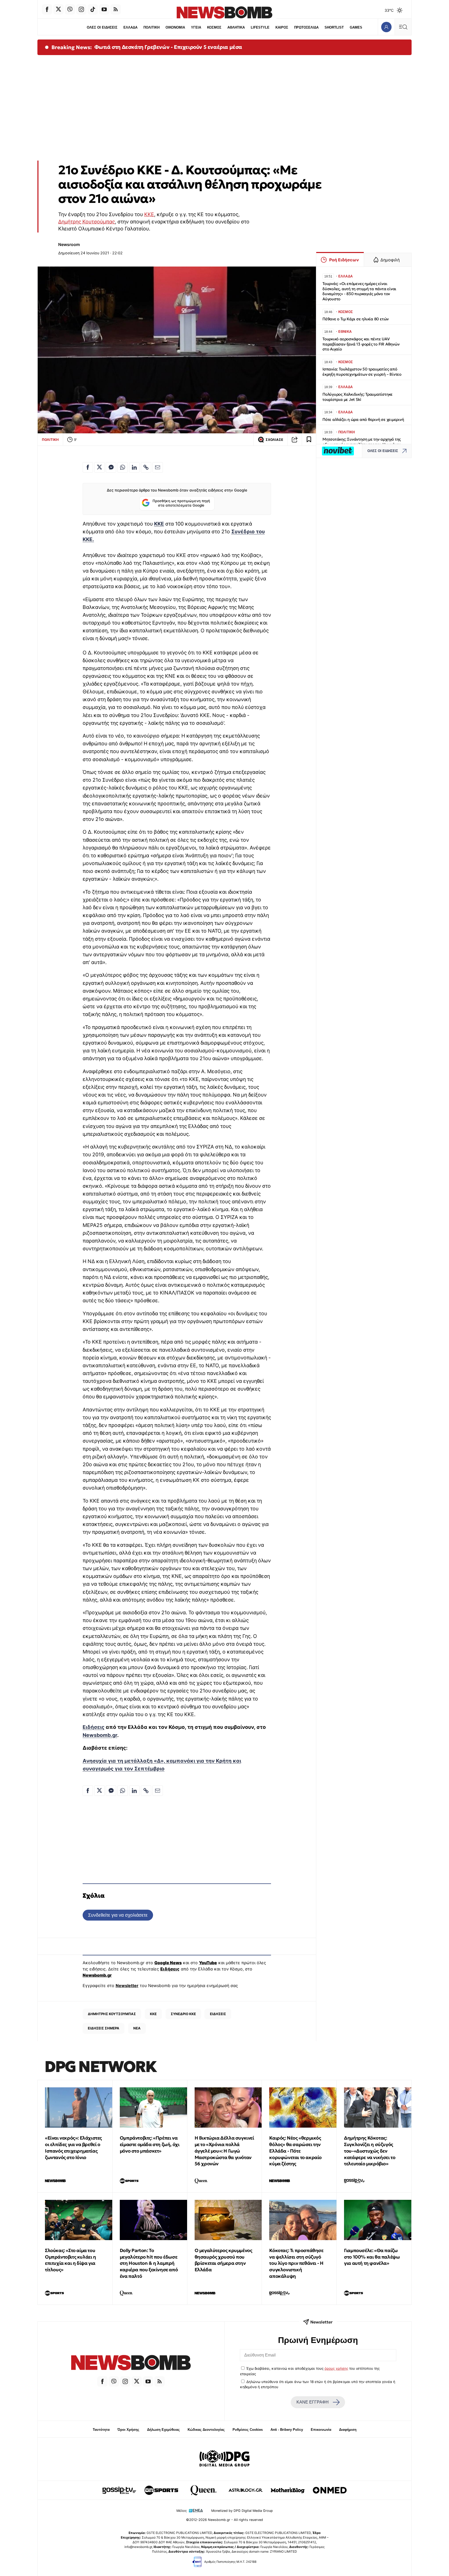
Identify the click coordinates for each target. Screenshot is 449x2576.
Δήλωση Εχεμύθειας (163, 2430)
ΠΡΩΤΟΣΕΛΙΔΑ (306, 27)
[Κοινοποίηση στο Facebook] (88, 467)
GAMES (356, 27)
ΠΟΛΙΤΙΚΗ (151, 27)
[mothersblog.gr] (288, 2490)
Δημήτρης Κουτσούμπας (87, 222)
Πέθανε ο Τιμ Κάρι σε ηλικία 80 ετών (356, 319)
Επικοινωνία (321, 2430)
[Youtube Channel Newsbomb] (104, 9)
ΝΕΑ (137, 2028)
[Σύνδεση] (386, 27)
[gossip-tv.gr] (119, 2490)
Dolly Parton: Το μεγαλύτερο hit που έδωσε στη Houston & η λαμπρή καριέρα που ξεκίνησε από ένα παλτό (149, 2263)
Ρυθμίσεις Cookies (248, 2430)
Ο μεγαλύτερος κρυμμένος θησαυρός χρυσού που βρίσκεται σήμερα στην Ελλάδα (223, 2260)
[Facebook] (47, 9)
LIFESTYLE (260, 27)
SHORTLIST (334, 27)
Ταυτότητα (101, 2430)
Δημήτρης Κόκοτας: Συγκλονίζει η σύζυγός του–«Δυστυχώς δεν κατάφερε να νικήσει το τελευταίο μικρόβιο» (370, 2151)
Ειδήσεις (94, 1727)
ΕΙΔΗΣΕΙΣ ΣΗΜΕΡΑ (104, 2028)
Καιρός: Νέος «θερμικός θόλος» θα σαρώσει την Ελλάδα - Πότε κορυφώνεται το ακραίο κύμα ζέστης (295, 2151)
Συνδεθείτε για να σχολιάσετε (118, 1915)
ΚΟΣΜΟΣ (214, 27)
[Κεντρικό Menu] (403, 27)
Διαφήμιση (348, 2430)
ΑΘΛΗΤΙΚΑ (236, 27)
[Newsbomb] (131, 2363)
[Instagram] (81, 9)
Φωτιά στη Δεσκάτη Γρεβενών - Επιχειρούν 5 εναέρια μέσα (168, 47)
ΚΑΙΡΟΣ (282, 27)
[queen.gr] (203, 2490)
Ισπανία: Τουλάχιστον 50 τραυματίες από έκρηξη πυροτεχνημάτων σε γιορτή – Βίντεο (362, 372)
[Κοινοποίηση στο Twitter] (100, 467)
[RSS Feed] (116, 9)
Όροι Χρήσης (128, 2430)
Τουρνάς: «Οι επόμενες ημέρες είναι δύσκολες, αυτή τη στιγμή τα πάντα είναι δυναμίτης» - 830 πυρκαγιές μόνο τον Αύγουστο (359, 291)
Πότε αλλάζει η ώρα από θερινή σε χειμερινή (363, 419)
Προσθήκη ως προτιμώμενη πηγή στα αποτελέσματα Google (181, 503)
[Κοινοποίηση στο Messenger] (111, 467)
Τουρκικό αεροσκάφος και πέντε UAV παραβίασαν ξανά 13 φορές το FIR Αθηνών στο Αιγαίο (361, 344)
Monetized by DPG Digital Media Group (242, 2511)
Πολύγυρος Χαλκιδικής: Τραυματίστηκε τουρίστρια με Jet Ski (358, 397)
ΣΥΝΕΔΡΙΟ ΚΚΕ (183, 2014)
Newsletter (127, 1986)
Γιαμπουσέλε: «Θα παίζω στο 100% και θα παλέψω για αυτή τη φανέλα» (372, 2257)
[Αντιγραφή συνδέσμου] (295, 440)
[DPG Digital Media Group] (224, 2459)
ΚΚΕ (149, 214)
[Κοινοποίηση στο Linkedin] (134, 467)
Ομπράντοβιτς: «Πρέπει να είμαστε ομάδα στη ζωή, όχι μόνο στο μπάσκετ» (150, 2144)
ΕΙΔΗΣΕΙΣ (218, 2014)
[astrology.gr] (246, 2490)
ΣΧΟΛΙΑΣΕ (274, 440)
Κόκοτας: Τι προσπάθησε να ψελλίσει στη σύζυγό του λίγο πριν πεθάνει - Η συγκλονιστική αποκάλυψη (296, 2263)
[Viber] (70, 9)
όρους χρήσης (336, 2368)
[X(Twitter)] (58, 9)
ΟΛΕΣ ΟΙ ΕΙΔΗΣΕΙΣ (102, 27)
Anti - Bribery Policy (287, 2430)
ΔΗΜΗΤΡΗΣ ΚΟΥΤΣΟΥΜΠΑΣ (112, 2014)
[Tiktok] (93, 9)
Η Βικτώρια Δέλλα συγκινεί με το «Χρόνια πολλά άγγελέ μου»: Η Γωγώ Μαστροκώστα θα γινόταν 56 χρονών (224, 2151)
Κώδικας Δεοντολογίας (206, 2430)
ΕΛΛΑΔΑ (130, 27)
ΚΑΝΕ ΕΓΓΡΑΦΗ (313, 2402)
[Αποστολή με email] (158, 467)
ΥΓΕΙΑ (196, 27)
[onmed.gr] (330, 2490)
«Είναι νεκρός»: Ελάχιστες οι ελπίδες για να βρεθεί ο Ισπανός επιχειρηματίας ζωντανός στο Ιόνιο (73, 2147)
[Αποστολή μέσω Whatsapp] (123, 467)
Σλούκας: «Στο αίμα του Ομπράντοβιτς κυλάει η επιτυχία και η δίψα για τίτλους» (71, 2260)
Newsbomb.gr (100, 1735)
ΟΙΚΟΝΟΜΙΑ (175, 27)
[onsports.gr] (161, 2490)
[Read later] (309, 440)
